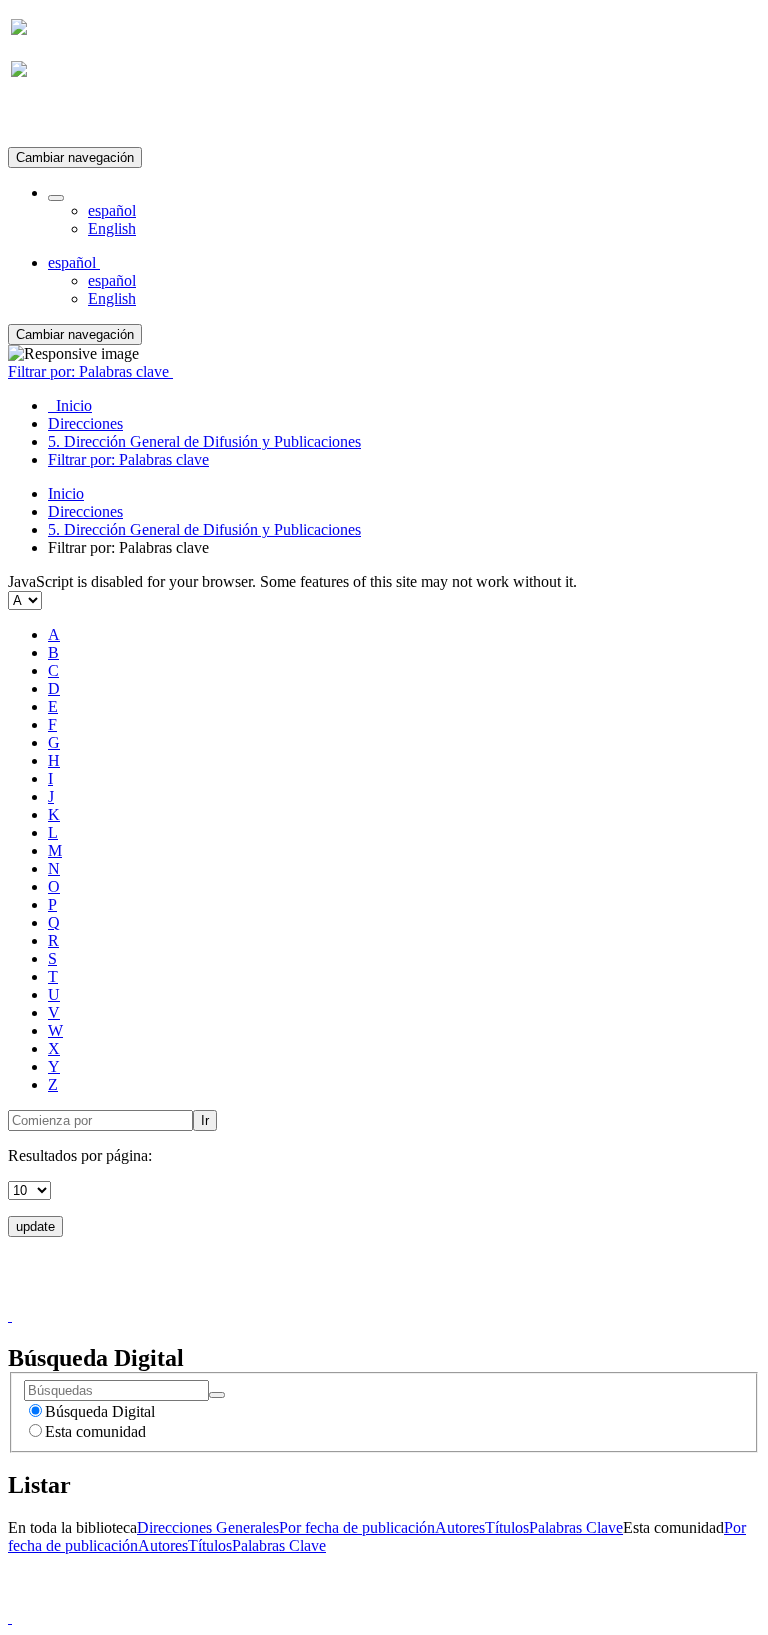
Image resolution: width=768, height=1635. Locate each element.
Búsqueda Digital (100, 1411)
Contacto (340, 1297)
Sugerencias (418, 1297)
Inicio (66, 493)
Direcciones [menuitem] (85, 423)
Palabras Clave (576, 1527)
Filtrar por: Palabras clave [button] (90, 371)
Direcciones (85, 511)
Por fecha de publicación (357, 1527)
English (112, 228)
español (112, 210)
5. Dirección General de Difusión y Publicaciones (204, 529)
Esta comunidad (95, 1431)
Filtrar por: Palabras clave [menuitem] (128, 459)
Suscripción (48, 118)
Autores (460, 1527)
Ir (205, 1120)
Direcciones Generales (208, 1527)
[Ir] (217, 1395)
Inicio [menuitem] (70, 405)
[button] (56, 198)
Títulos (507, 1527)
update (35, 1226)
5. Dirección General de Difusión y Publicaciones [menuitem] (204, 441)
